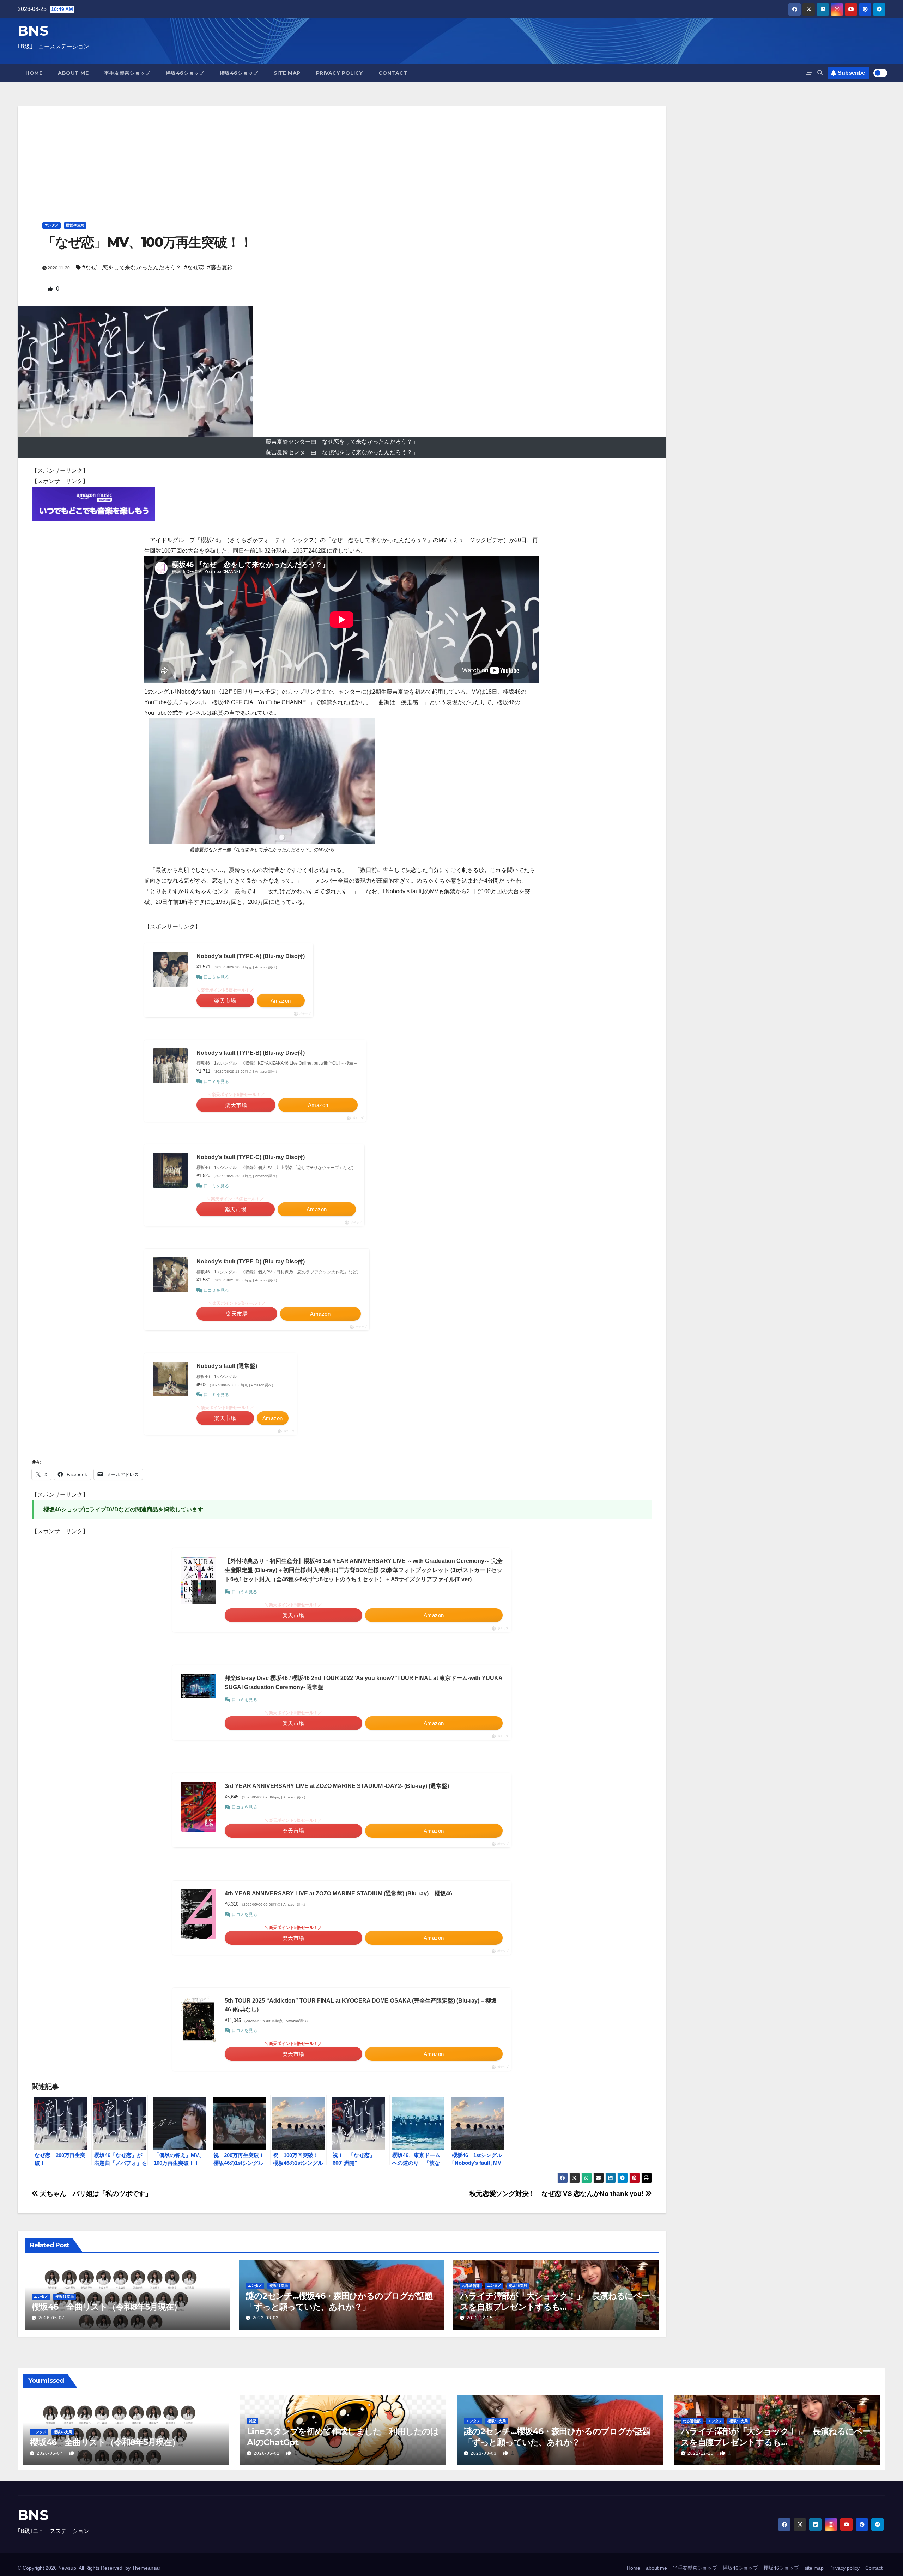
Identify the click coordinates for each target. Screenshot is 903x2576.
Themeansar (146, 2568)
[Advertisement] (342, 156)
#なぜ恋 (194, 267)
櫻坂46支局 (75, 225)
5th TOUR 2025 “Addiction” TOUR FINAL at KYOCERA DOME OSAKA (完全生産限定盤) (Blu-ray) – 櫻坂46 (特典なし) (361, 2005)
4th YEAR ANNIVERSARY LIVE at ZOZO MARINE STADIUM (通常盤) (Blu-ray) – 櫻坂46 (338, 1893)
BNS (33, 31)
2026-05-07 (51, 2318)
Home (34, 73)
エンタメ (51, 225)
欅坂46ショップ (185, 73)
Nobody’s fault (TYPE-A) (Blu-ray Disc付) (251, 956)
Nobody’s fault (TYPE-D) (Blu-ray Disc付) (251, 1262)
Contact (393, 73)
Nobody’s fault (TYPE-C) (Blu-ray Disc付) (251, 1157)
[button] (820, 73)
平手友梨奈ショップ (127, 73)
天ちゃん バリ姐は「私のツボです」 (98, 2194)
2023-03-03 (266, 2318)
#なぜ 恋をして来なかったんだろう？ (132, 267)
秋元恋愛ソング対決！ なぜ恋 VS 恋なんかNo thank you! (557, 2194)
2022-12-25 (480, 2318)
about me (73, 73)
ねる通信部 (471, 2286)
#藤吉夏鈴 (220, 267)
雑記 (253, 2421)
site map (287, 73)
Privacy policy (340, 73)
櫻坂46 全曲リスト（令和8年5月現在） (107, 2307)
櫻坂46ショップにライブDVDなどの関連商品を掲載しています (123, 1509)
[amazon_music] (93, 503)
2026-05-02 (267, 2453)
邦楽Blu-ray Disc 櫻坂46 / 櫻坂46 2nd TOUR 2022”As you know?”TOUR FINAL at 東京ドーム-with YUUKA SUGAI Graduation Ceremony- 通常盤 (363, 1683)
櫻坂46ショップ (239, 73)
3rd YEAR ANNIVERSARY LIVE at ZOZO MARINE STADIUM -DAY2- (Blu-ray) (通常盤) (337, 1786)
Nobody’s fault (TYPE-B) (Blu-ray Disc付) (251, 1053)
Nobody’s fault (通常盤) (227, 1366)
